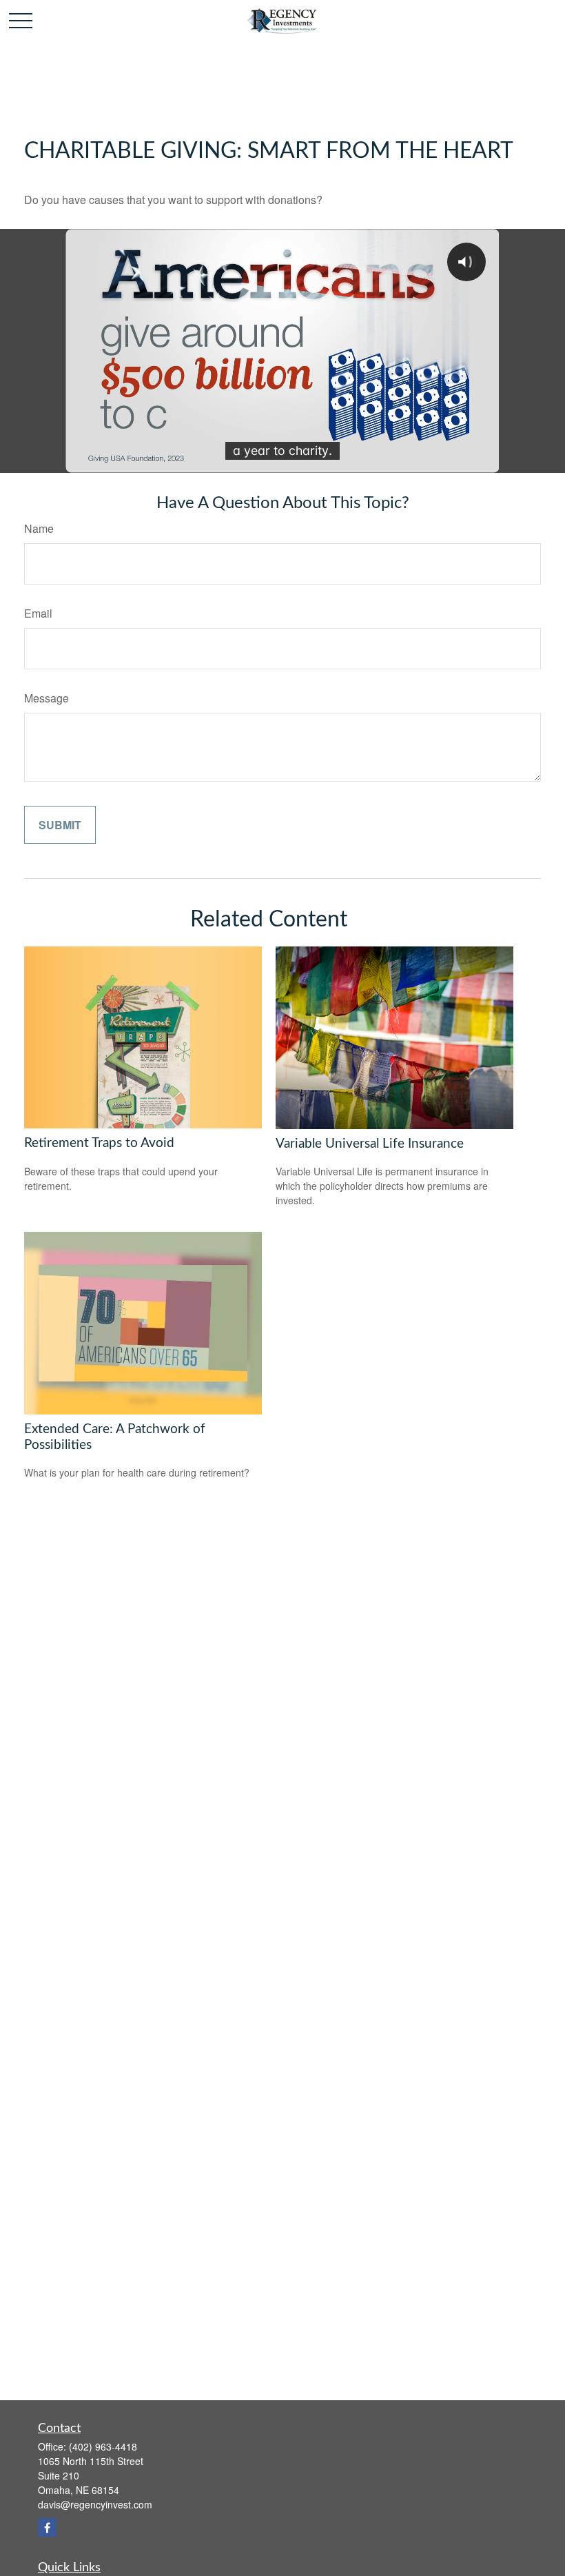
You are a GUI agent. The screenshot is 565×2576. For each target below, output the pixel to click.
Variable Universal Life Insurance (370, 1144)
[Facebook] (47, 2527)
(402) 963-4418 (103, 2446)
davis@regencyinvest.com (95, 2504)
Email (38, 613)
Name (39, 528)
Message (47, 698)
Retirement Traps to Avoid (99, 1143)
